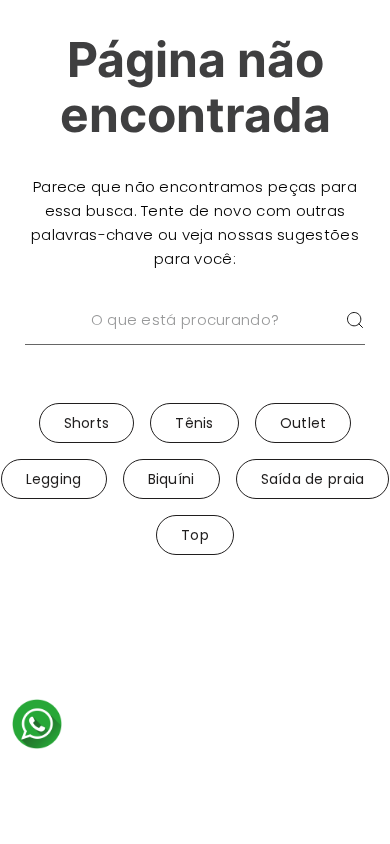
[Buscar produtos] (355, 320)
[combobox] (195, 346)
